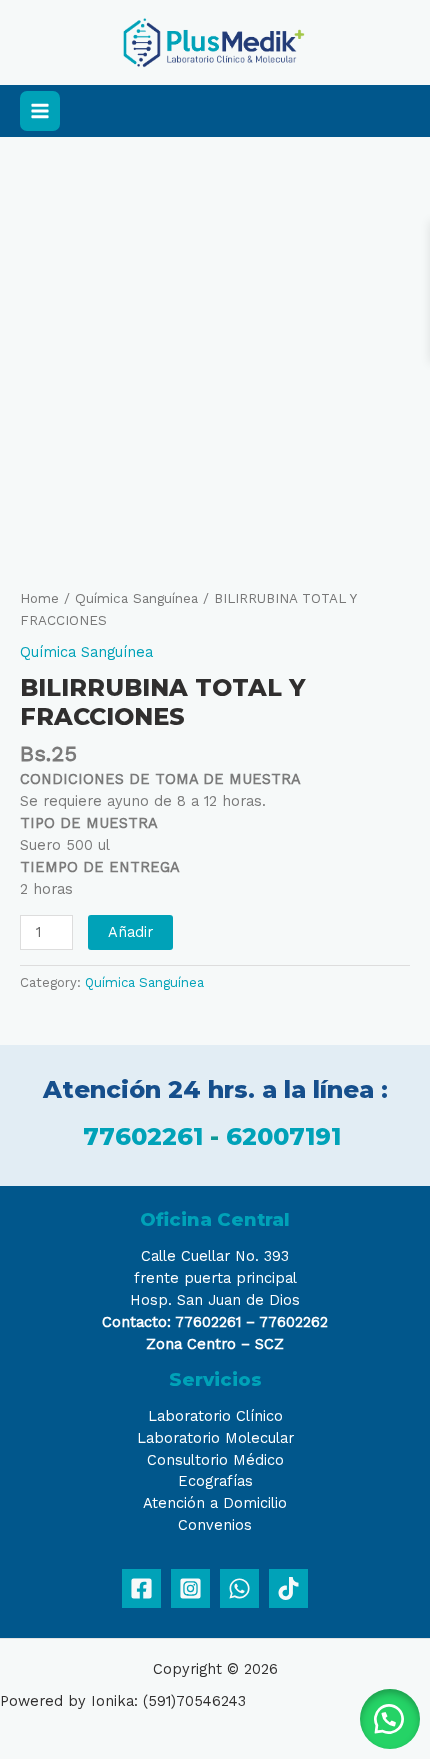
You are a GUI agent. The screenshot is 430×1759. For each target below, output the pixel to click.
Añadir (130, 932)
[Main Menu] (40, 111)
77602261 (143, 1136)
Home (39, 598)
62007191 (287, 1136)
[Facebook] (141, 1588)
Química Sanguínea (136, 598)
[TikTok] (288, 1588)
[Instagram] (190, 1588)
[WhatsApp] (239, 1588)
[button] (390, 1719)
